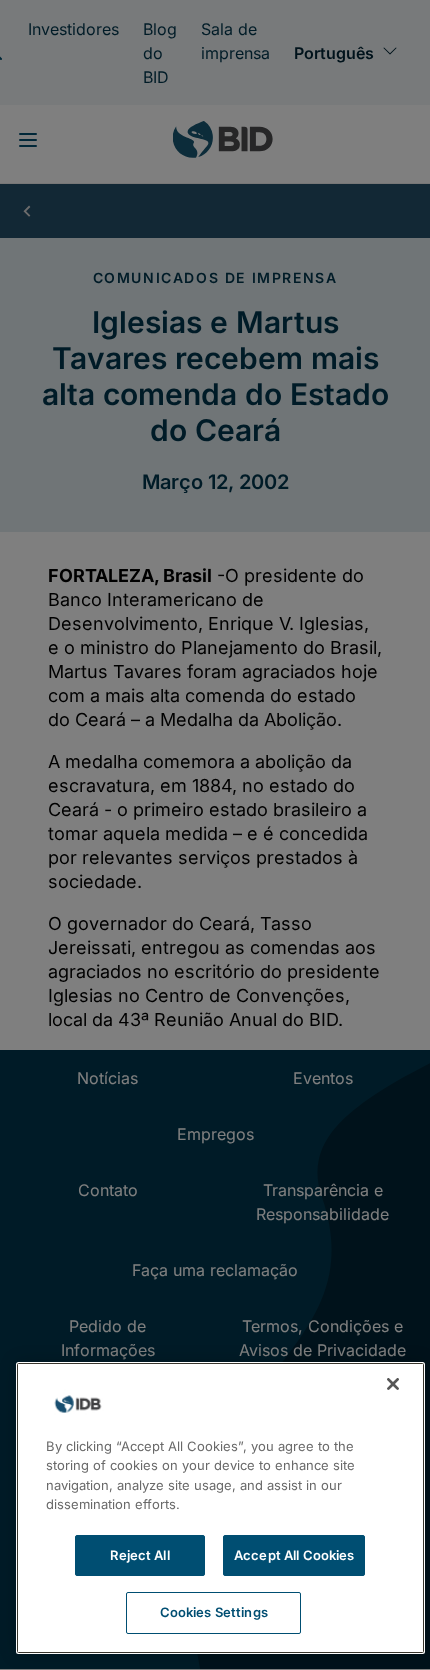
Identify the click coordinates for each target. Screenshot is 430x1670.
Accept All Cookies (294, 1555)
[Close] (393, 1384)
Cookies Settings (214, 1612)
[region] (220, 1508)
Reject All (139, 1555)
